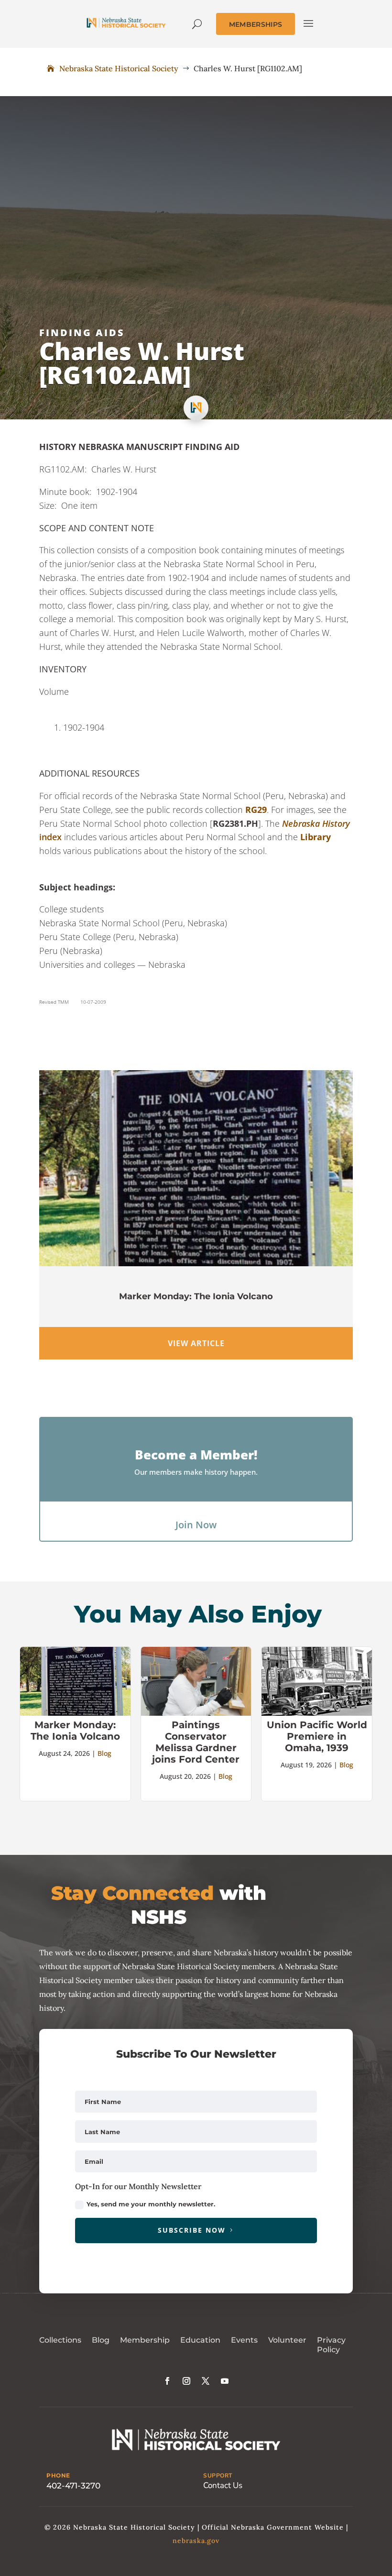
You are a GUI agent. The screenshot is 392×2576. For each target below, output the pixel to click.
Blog (104, 1753)
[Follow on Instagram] (186, 2381)
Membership (145, 2340)
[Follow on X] (206, 2381)
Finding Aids (82, 333)
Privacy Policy (331, 2345)
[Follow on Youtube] (225, 2381)
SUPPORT (218, 2476)
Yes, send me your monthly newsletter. (151, 2204)
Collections (60, 2340)
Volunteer (287, 2340)
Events (244, 2340)
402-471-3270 (73, 2486)
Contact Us (223, 2485)
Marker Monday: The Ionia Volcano (196, 1296)
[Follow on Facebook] (167, 2381)
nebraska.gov (196, 2541)
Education (200, 2340)
